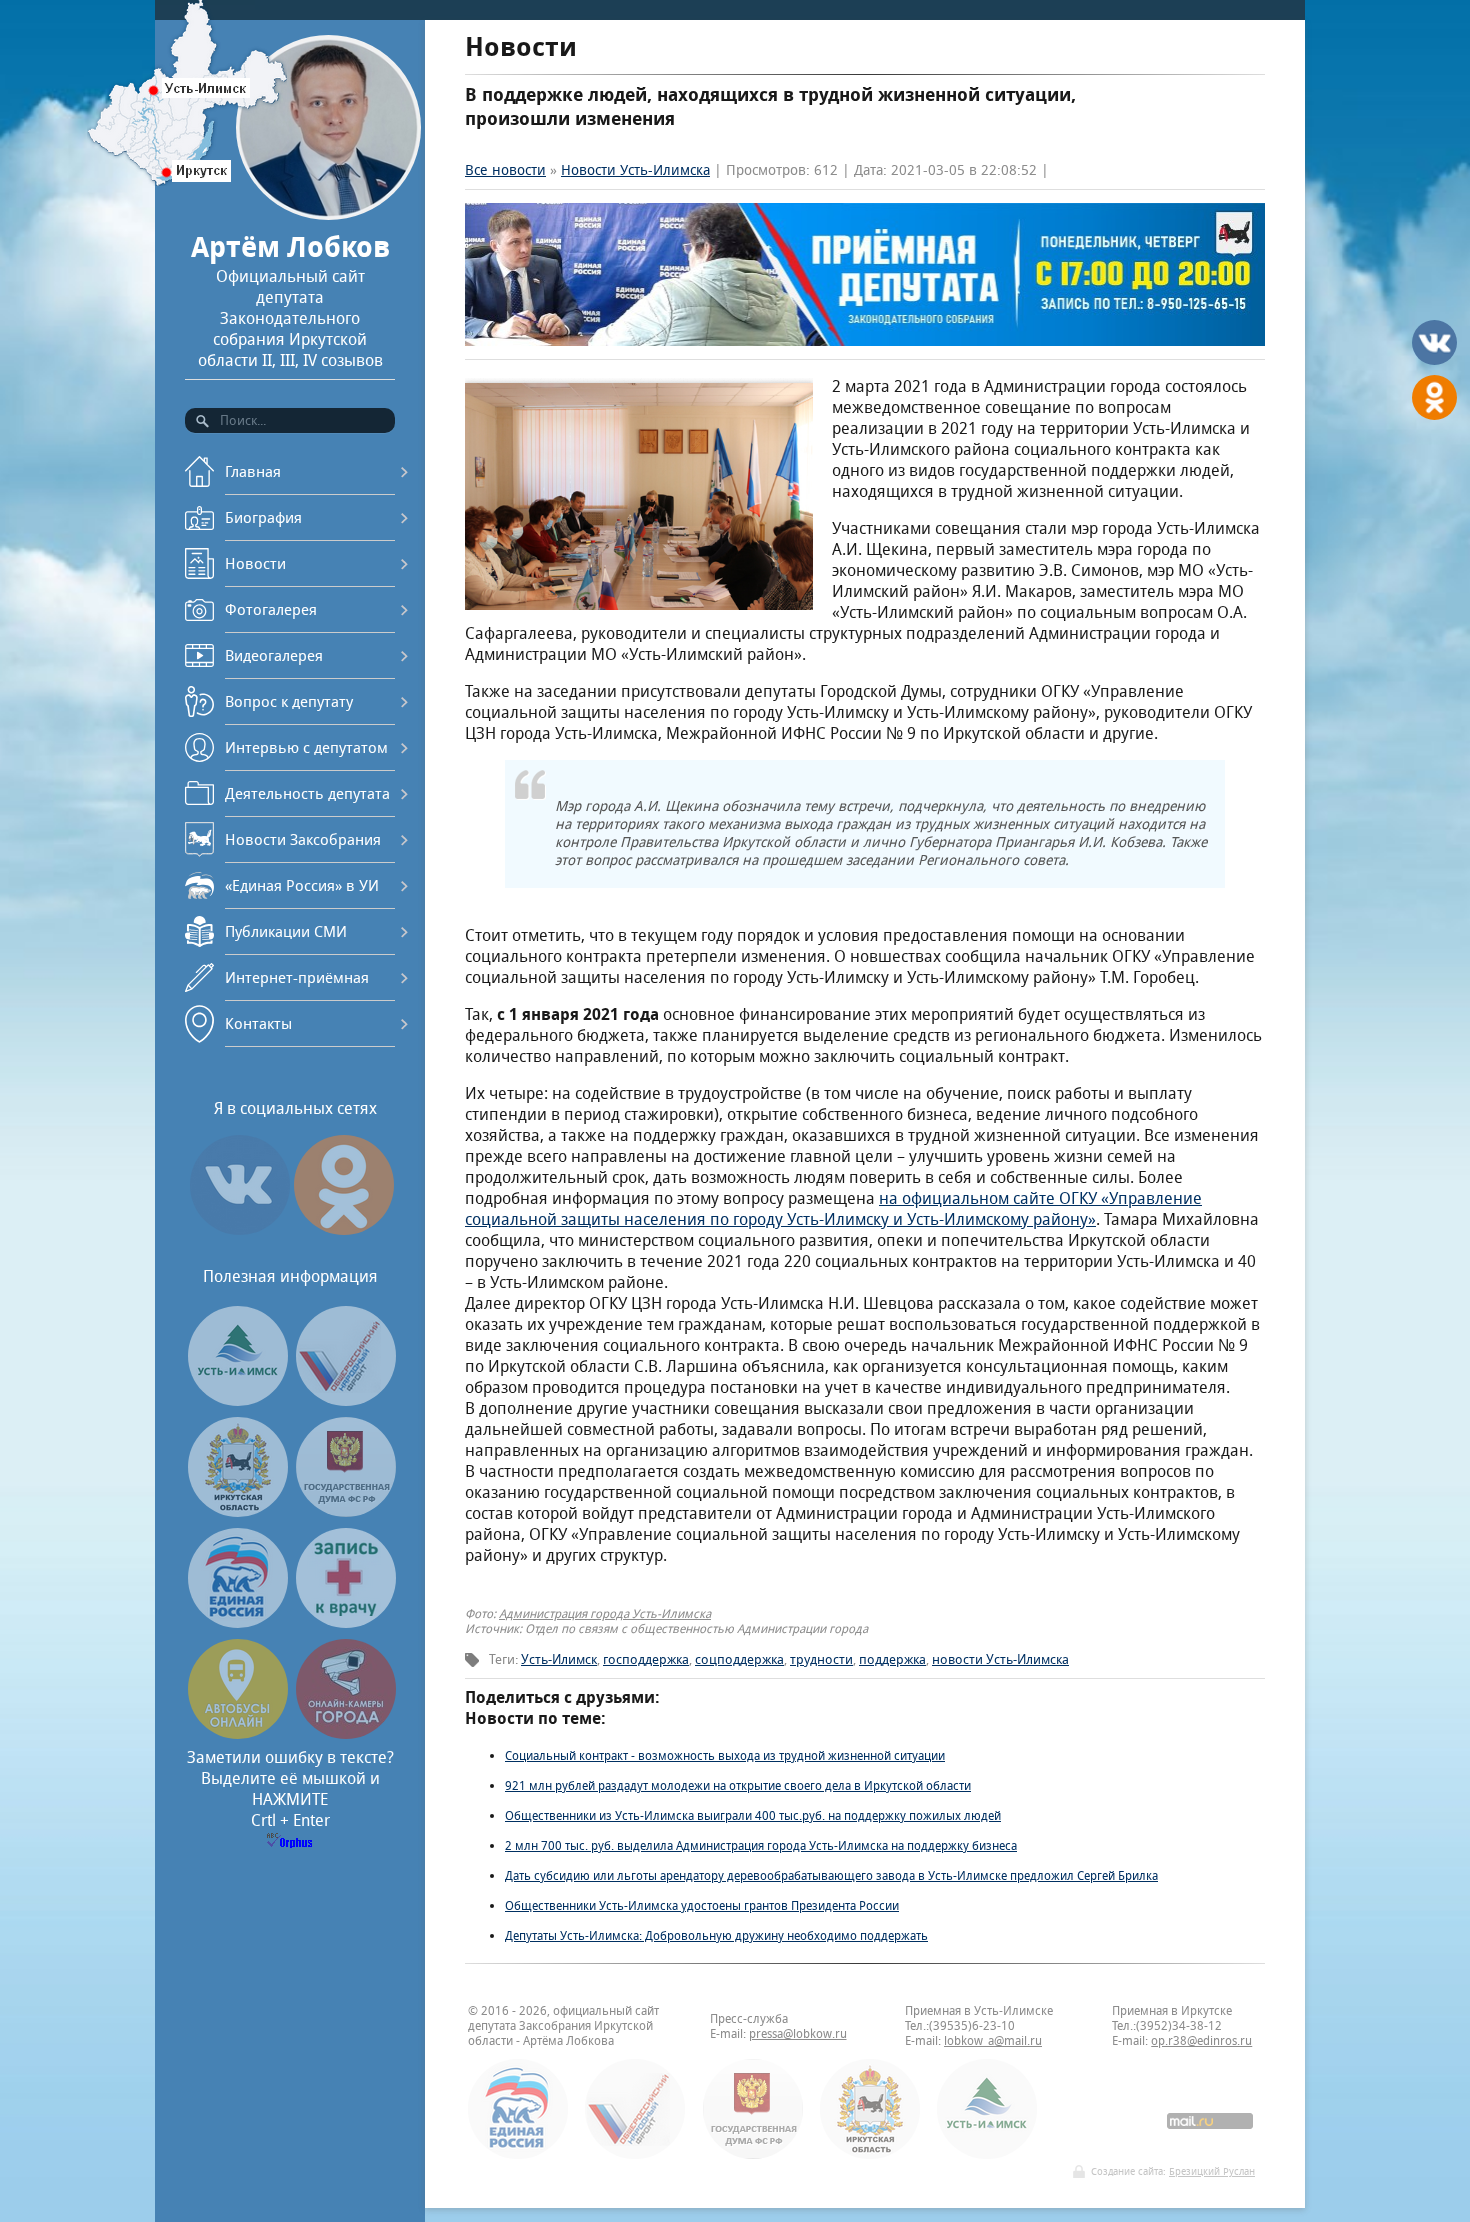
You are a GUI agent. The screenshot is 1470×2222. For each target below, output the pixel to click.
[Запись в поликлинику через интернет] (346, 1622)
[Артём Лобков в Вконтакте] (240, 1234)
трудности (821, 1659)
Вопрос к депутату (289, 701)
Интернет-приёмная (297, 977)
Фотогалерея (271, 609)
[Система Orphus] (290, 1842)
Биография (263, 517)
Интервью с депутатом (306, 747)
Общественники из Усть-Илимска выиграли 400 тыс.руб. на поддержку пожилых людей (753, 1815)
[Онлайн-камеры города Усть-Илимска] (346, 1733)
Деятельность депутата (307, 793)
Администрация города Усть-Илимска (605, 1613)
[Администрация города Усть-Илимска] (238, 1400)
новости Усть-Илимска (1000, 1659)
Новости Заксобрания (303, 839)
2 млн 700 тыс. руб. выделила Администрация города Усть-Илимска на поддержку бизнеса (761, 1845)
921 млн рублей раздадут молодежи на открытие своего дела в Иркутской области (738, 1785)
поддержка (892, 1659)
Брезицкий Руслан (1212, 2171)
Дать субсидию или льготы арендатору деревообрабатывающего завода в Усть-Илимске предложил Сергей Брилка (831, 1875)
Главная (253, 471)
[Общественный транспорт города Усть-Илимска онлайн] (238, 1733)
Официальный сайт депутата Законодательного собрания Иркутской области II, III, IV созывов (290, 300)
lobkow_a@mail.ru (993, 2040)
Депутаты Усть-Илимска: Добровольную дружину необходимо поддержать (716, 1935)
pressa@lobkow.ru (798, 2033)
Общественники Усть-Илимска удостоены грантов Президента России (702, 1905)
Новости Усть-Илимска (635, 170)
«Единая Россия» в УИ (302, 885)
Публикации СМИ (286, 931)
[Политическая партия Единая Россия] (238, 1622)
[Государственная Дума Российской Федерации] (346, 1511)
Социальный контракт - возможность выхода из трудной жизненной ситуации (725, 1755)
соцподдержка (739, 1659)
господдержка (646, 1659)
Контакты (258, 1023)
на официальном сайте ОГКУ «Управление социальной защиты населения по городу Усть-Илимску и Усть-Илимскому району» (833, 1209)
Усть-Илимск (559, 1659)
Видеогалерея (274, 655)
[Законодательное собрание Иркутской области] (238, 1511)
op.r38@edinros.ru (1201, 2040)
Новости (255, 563)
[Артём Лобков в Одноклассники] (344, 1234)
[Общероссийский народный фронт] (346, 1400)
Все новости (505, 170)
